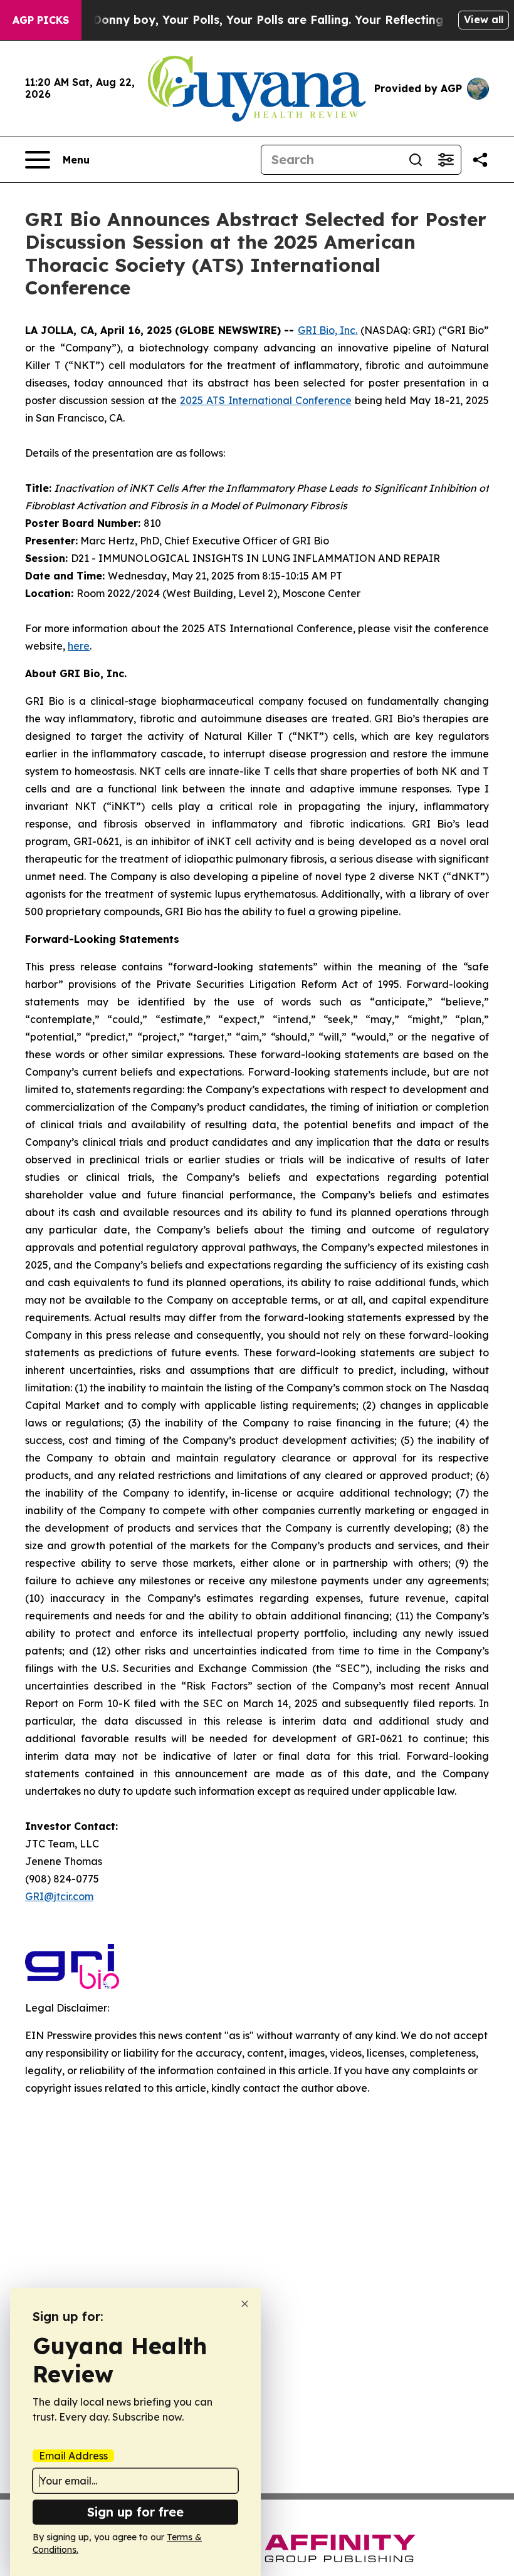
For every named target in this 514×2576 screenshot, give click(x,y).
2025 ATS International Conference (266, 400)
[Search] (416, 160)
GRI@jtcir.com (59, 1896)
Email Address (73, 2456)
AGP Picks (41, 20)
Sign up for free (135, 2512)
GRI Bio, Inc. (328, 330)
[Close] (245, 2304)
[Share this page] (480, 160)
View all (484, 19)
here (79, 646)
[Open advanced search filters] (446, 160)
